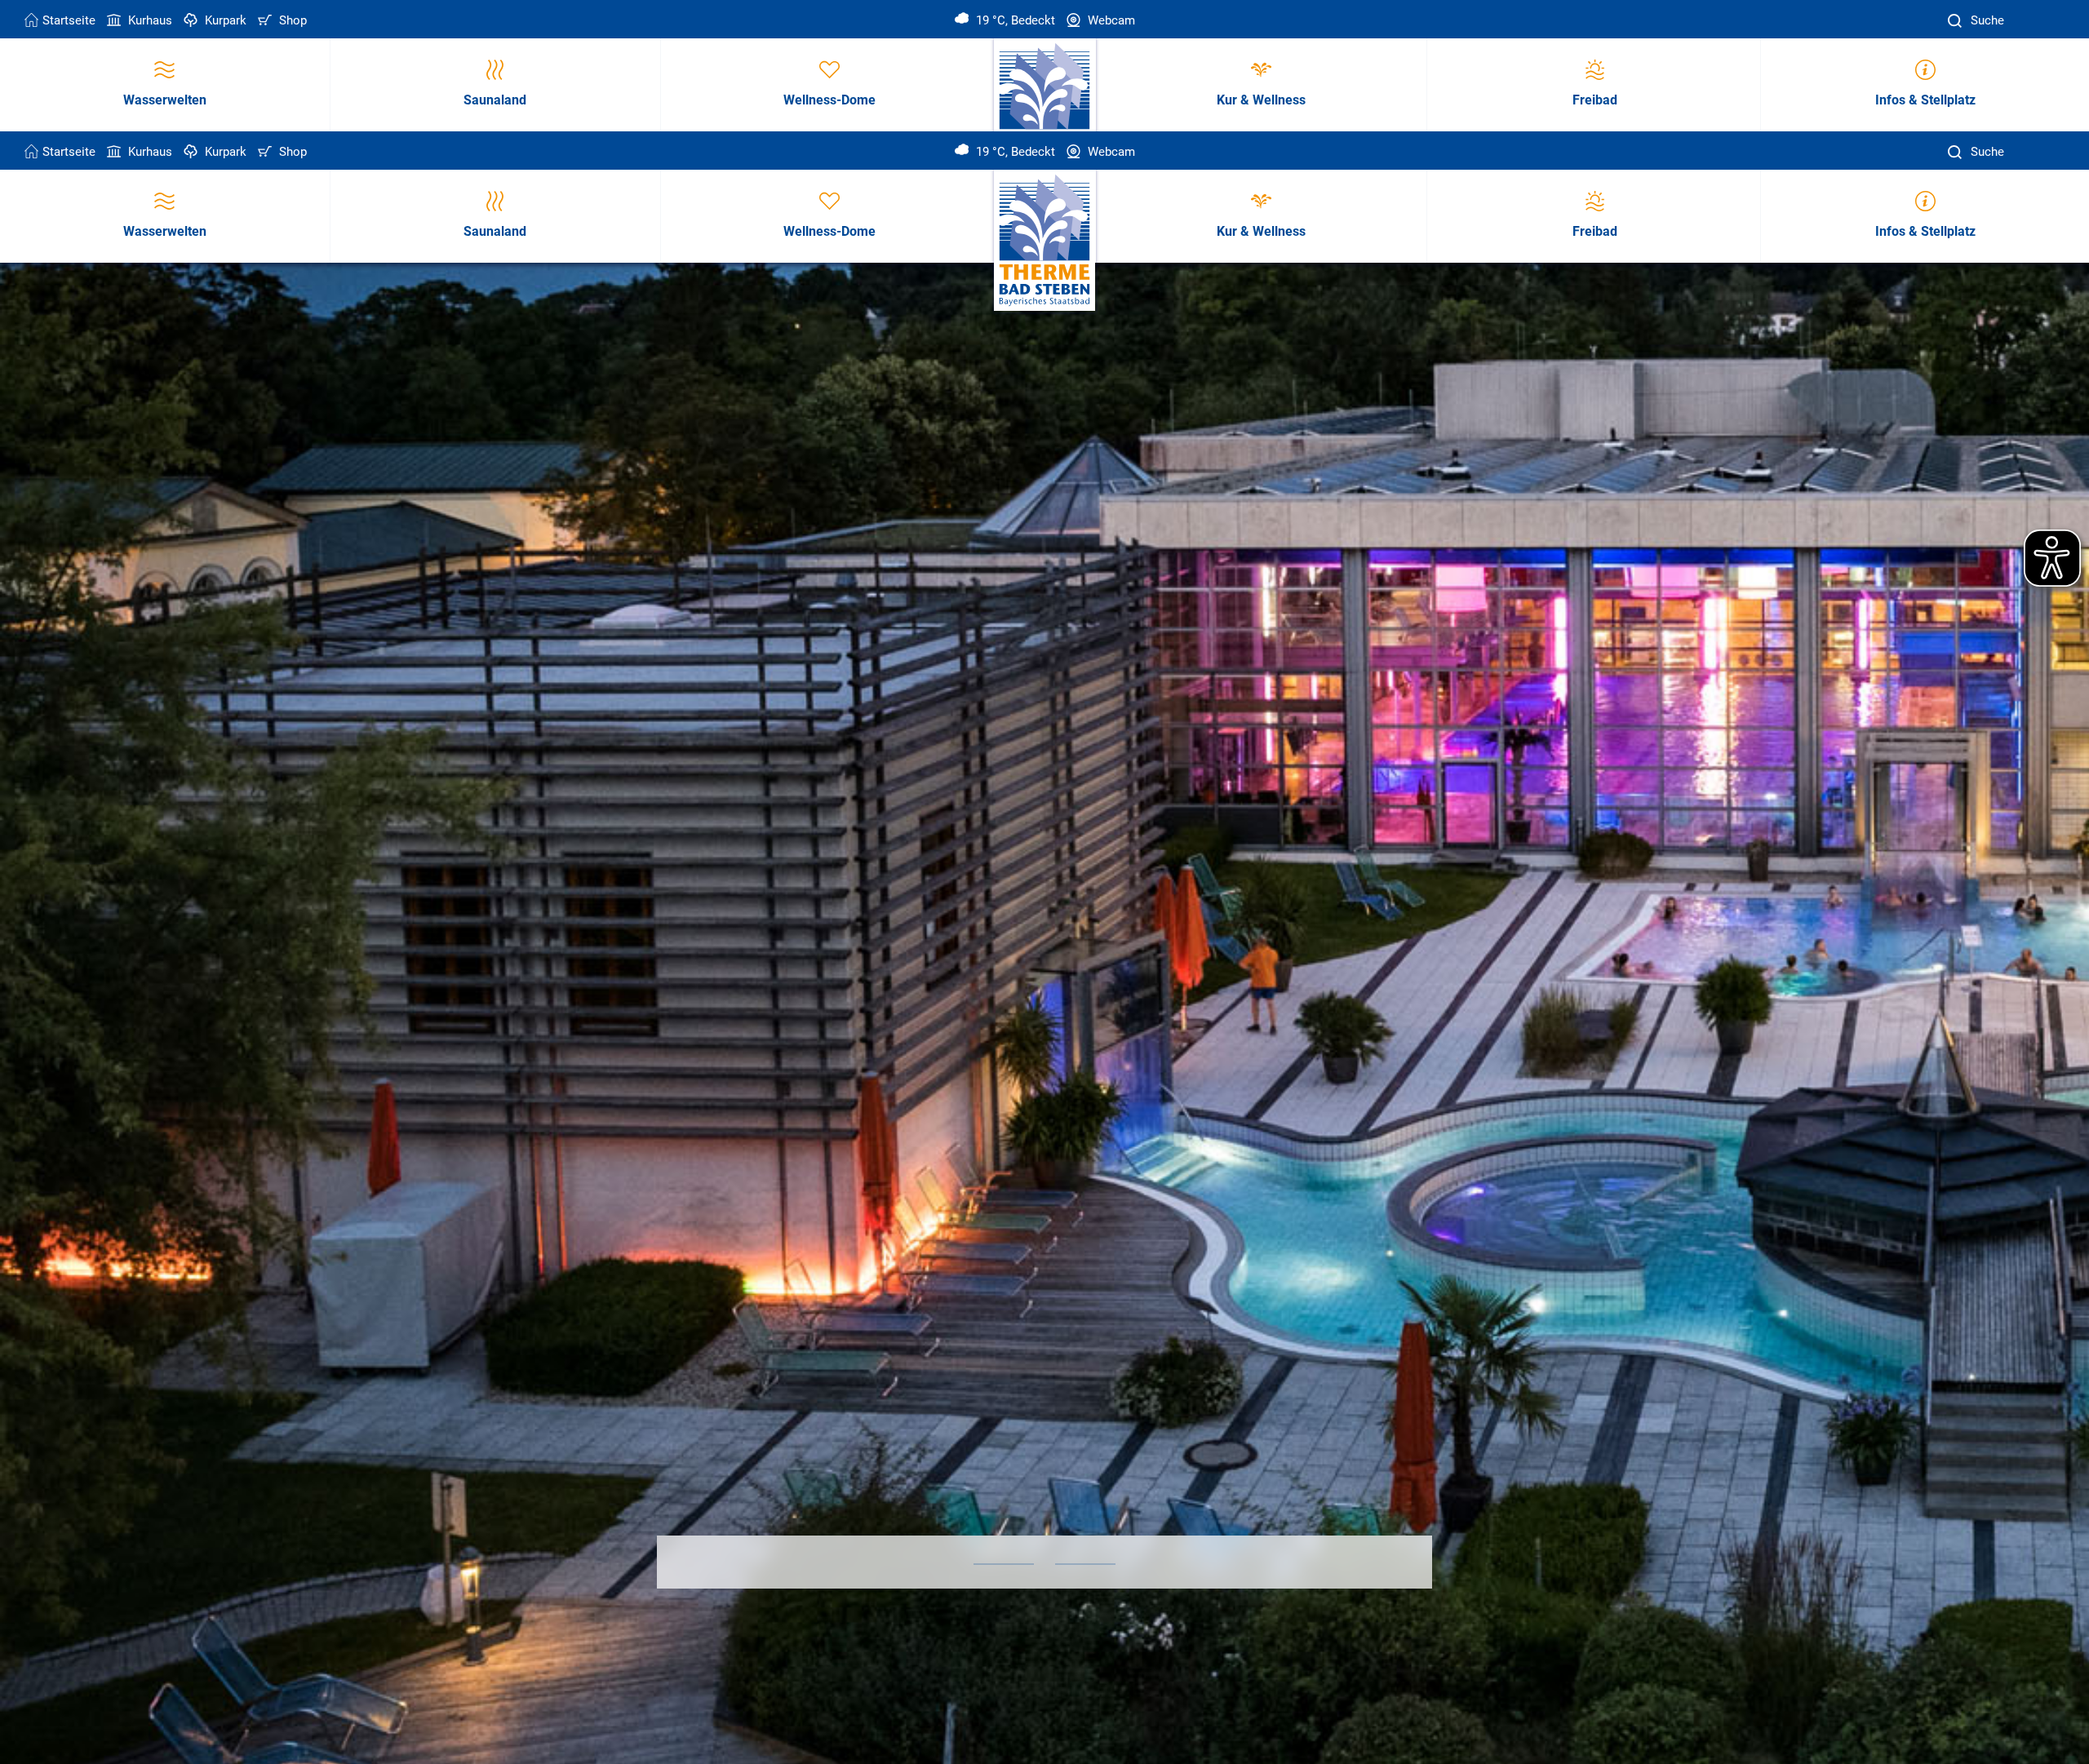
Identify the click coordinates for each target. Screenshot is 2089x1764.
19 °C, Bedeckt (1014, 20)
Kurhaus (149, 20)
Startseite (69, 20)
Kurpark (224, 20)
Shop (291, 20)
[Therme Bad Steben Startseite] (1045, 241)
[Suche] (1957, 21)
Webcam (1110, 20)
